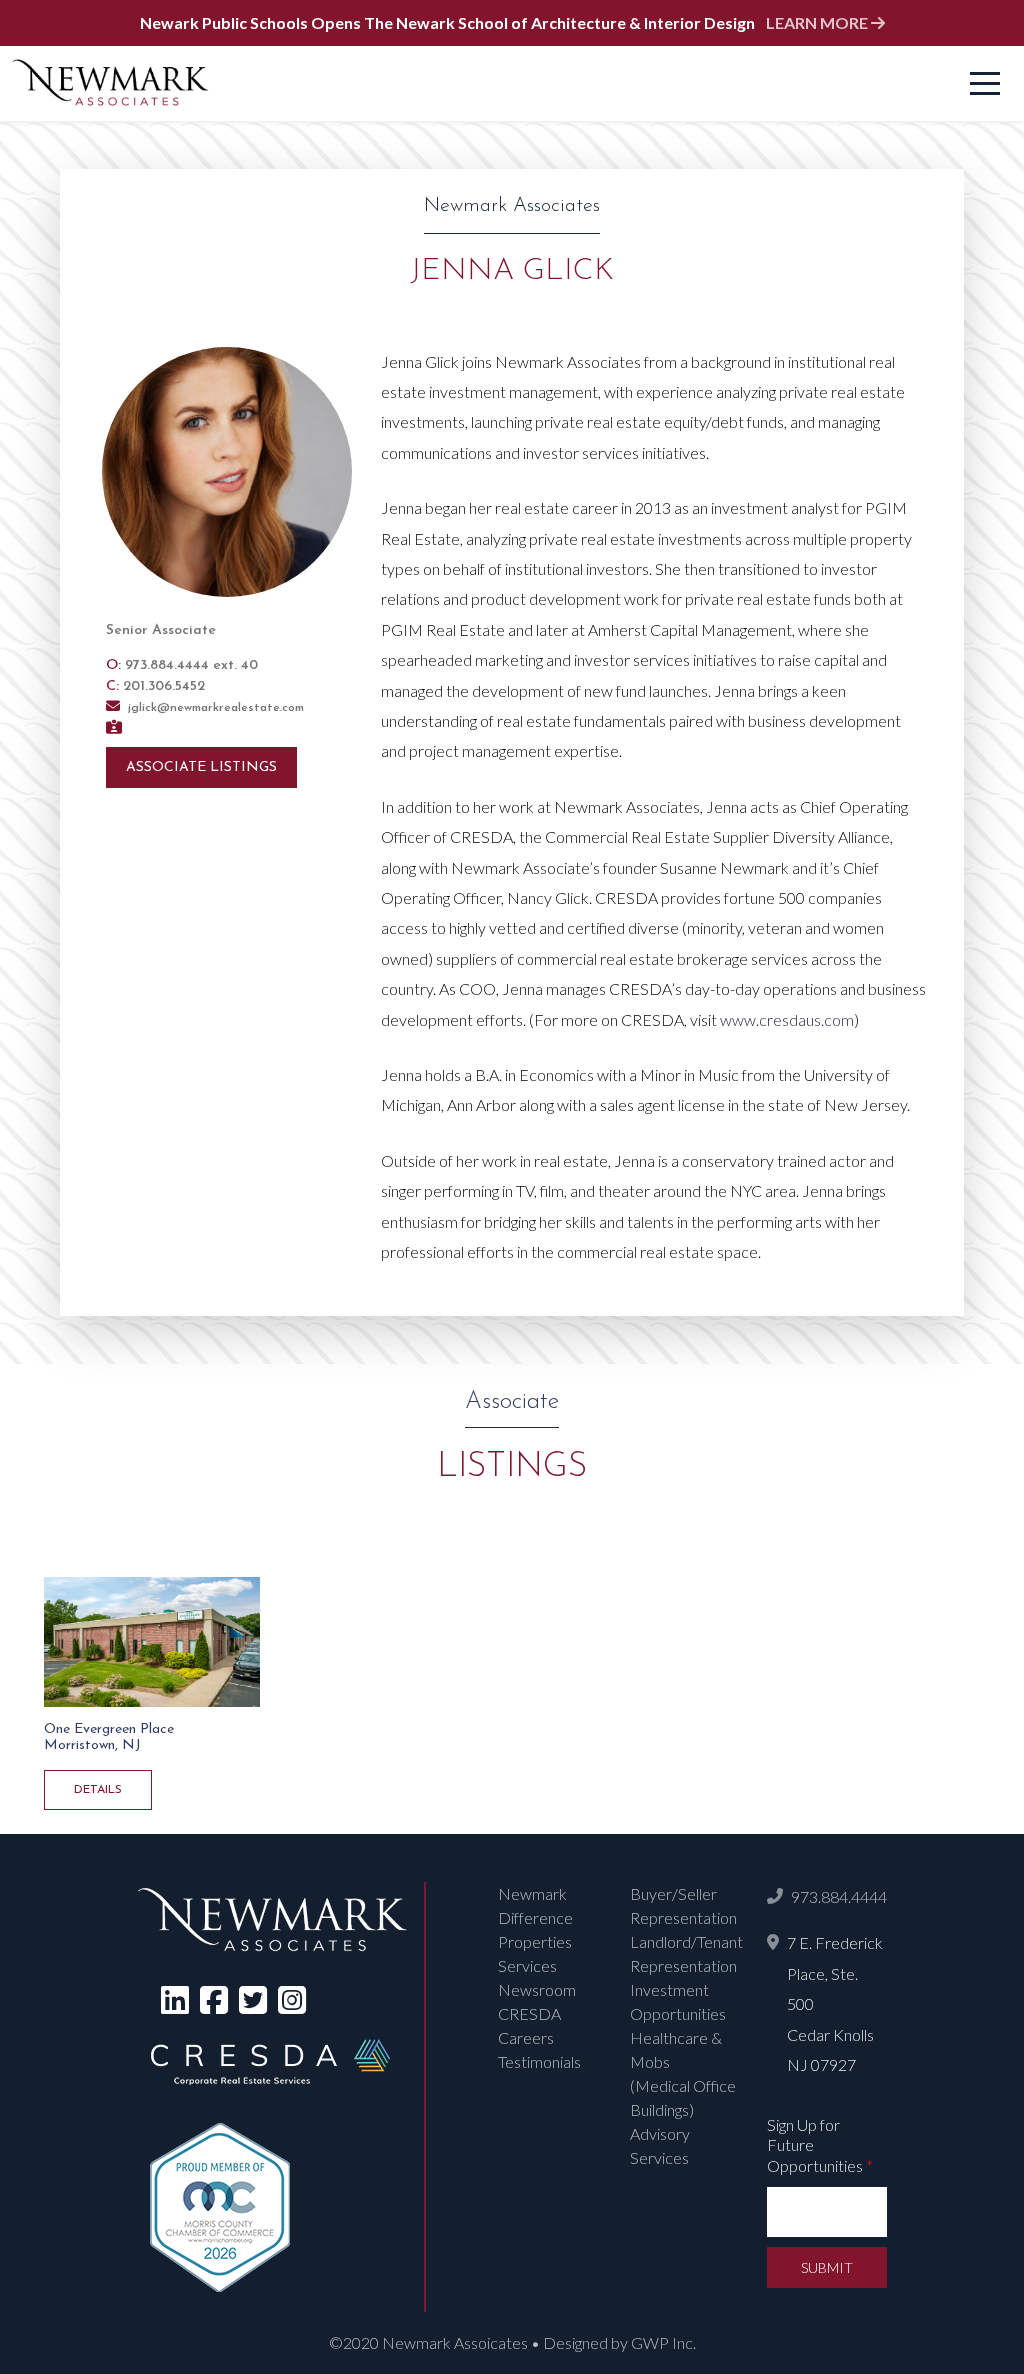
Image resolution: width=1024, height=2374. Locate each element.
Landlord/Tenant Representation (686, 1953)
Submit (827, 2267)
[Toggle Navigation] (985, 83)
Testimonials (539, 2061)
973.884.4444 (839, 1896)
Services (527, 1965)
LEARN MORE (818, 22)
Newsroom (537, 1989)
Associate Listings (201, 767)
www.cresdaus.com (787, 1019)
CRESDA (529, 2013)
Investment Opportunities (678, 2001)
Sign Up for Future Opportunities (820, 2145)
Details (98, 1790)
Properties (535, 1941)
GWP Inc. (663, 2342)
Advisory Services (660, 2145)
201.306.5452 (164, 686)
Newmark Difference (535, 1905)
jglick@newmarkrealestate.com (214, 708)
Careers (526, 2037)
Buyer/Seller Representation (683, 1905)
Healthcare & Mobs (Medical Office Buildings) (683, 2073)
